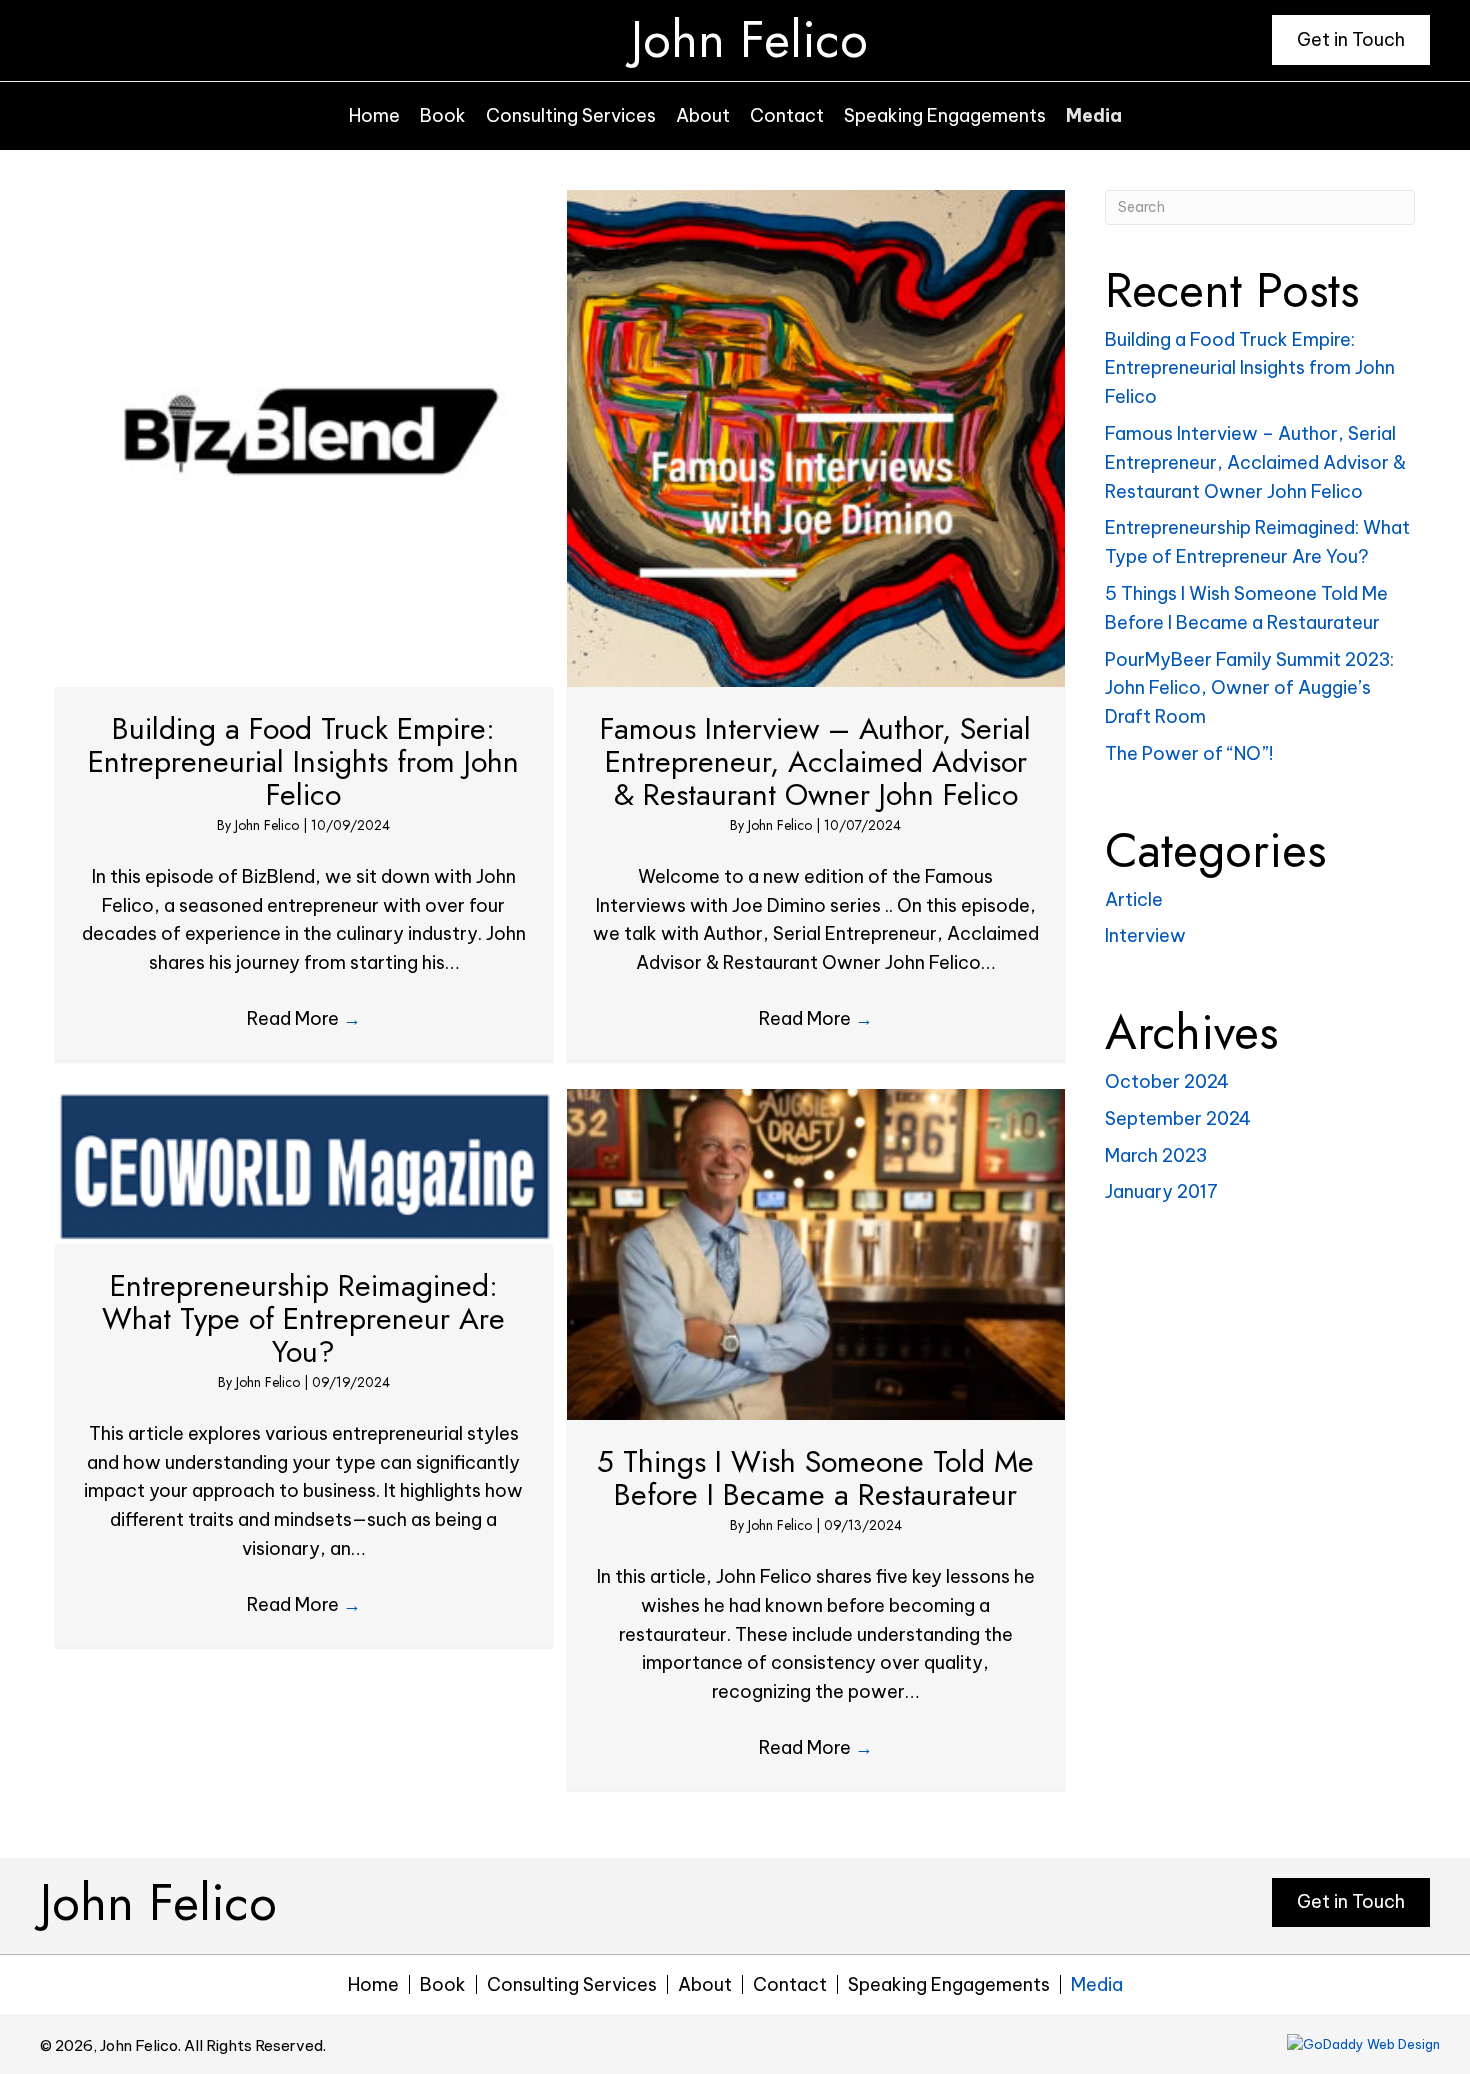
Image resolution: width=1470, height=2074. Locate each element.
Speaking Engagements (949, 1984)
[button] (1351, 40)
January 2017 (1161, 1191)
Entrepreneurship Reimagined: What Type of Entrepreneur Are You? (303, 1318)
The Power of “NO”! (1189, 753)
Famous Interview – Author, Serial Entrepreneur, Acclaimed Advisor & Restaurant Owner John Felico (815, 761)
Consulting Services (572, 1984)
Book (443, 1984)
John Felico (749, 39)
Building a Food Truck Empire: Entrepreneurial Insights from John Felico (303, 761)
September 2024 (1178, 1118)
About (705, 1984)
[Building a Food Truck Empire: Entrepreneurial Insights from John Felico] (304, 436)
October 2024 (1167, 1081)
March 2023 (1156, 1155)
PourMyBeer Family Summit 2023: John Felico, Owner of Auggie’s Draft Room (1249, 688)
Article (1134, 899)
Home (373, 1984)
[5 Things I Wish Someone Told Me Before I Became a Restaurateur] (816, 1252)
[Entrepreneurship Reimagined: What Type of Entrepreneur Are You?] (304, 1164)
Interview (1145, 935)
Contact (790, 1984)
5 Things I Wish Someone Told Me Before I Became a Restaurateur (815, 1478)
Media (1097, 1984)
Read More (304, 1018)
